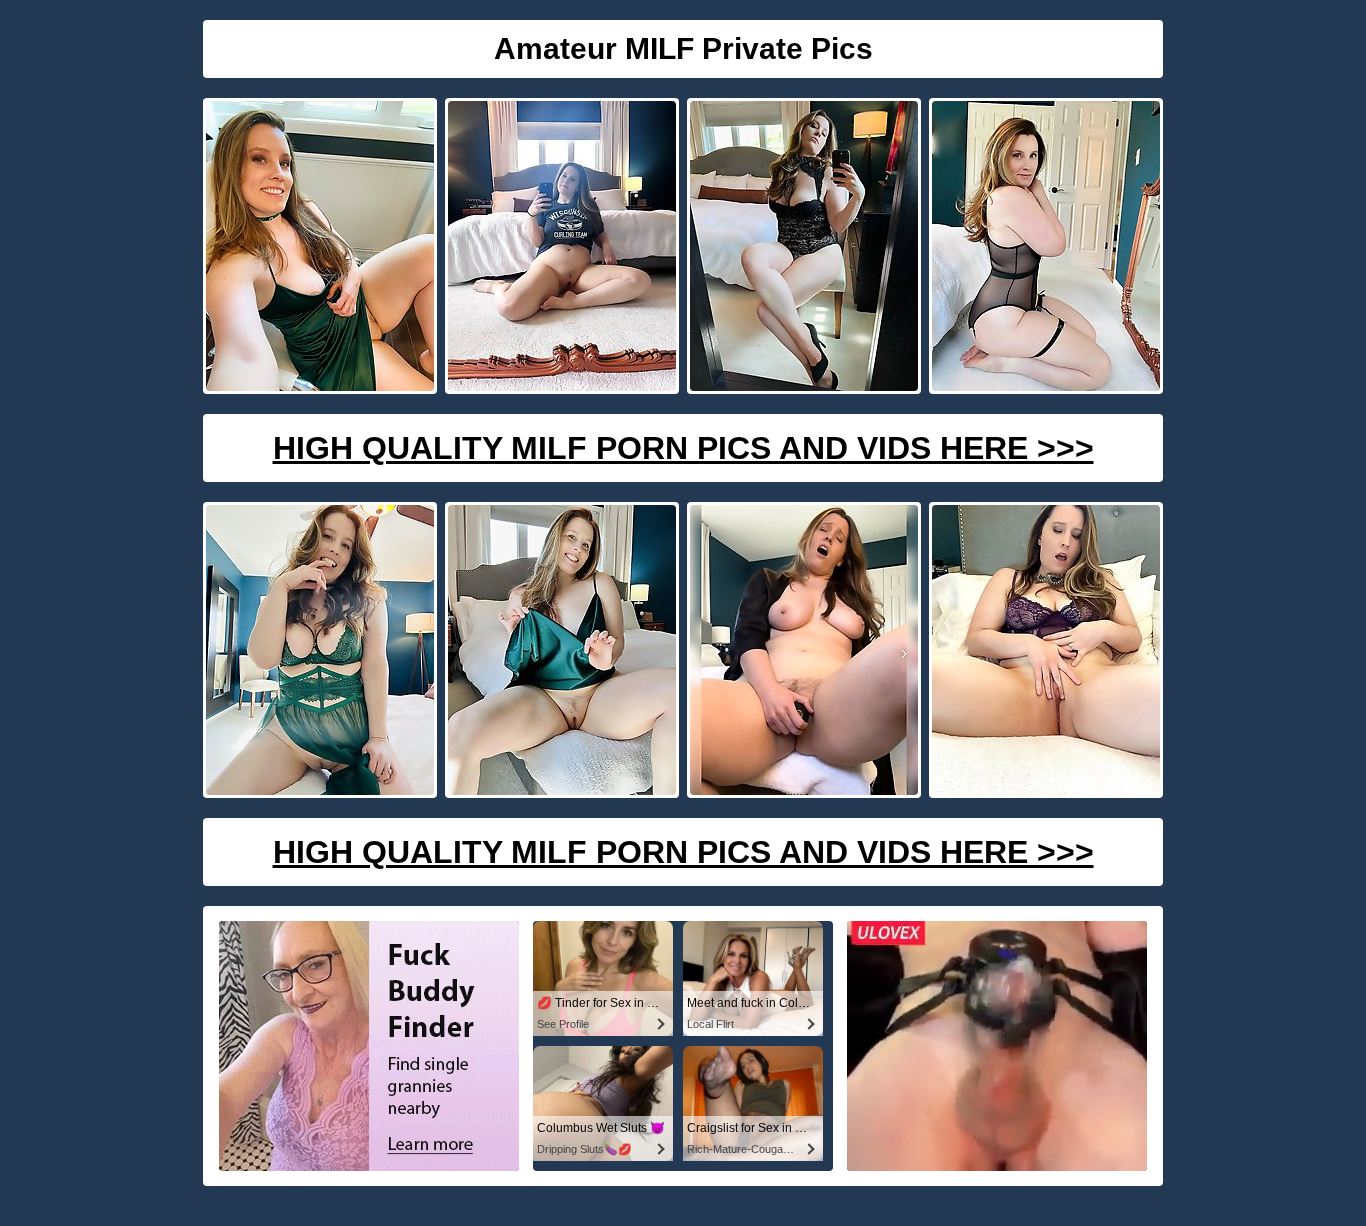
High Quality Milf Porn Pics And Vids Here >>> (683, 448)
